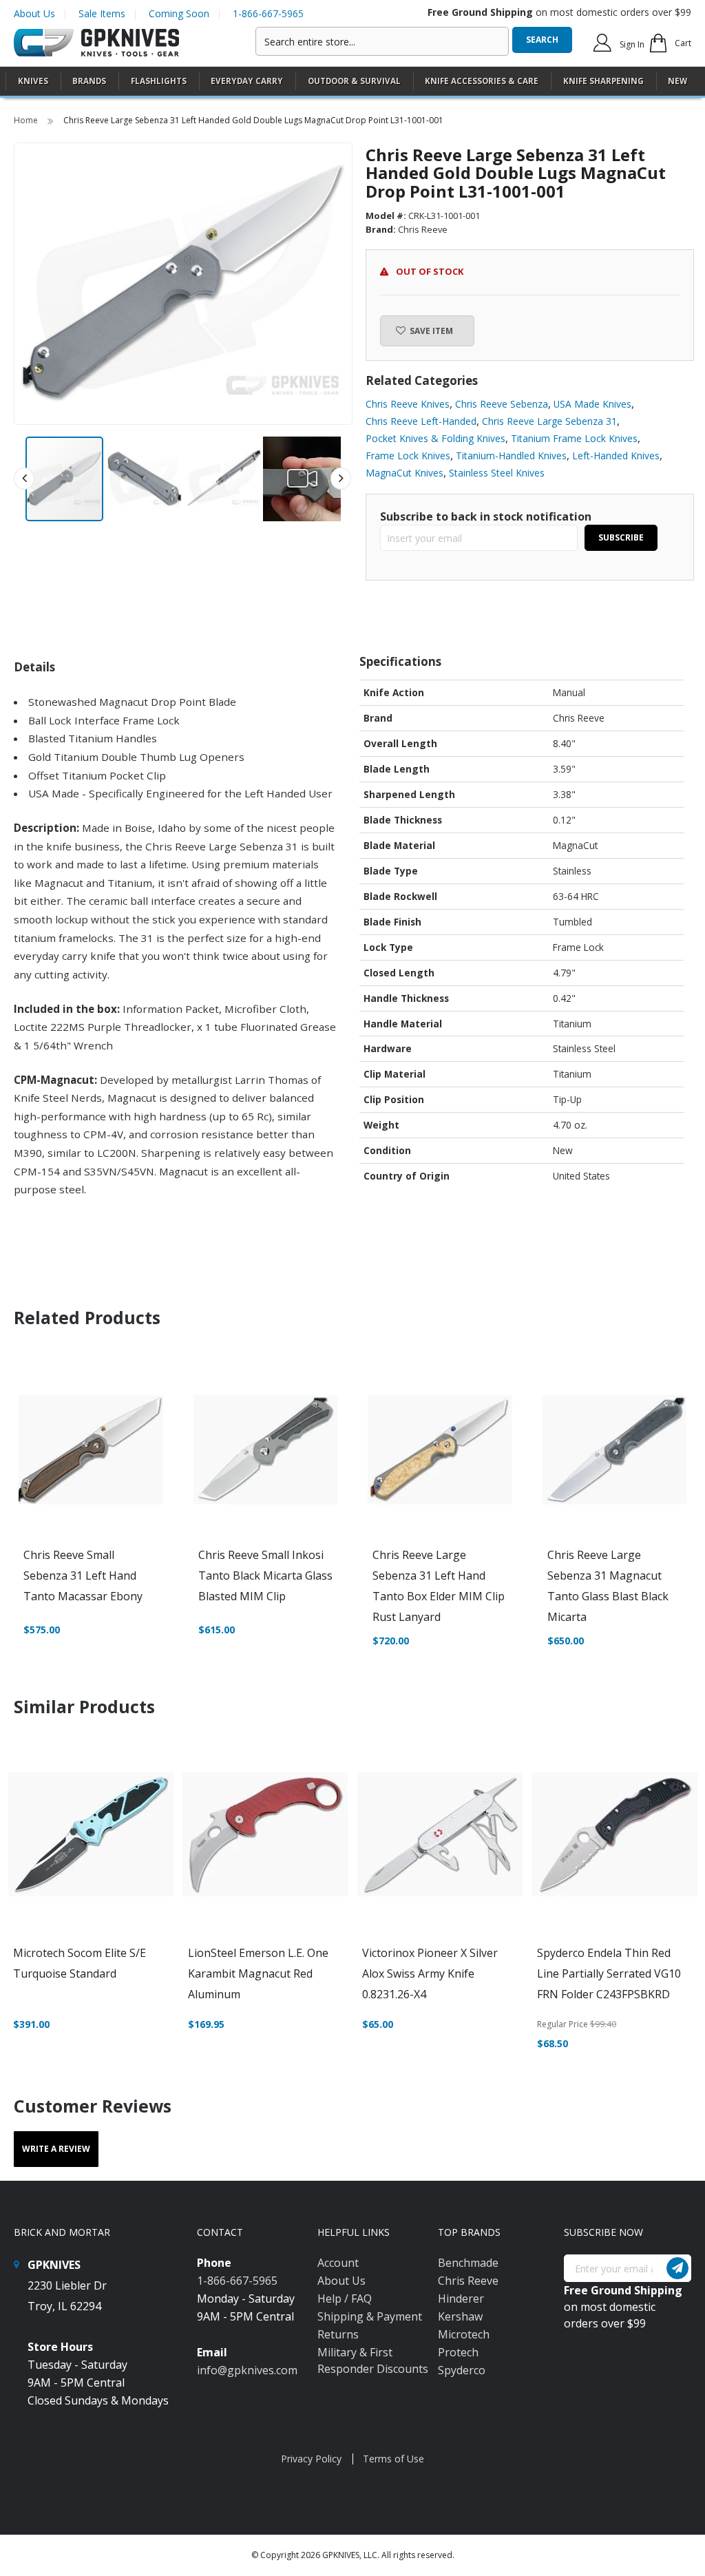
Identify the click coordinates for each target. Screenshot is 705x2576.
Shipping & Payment (370, 2316)
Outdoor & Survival (354, 81)
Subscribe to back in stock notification (486, 516)
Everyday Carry (247, 81)
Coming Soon (179, 13)
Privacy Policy (311, 2459)
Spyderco (462, 2370)
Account (338, 2263)
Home (27, 120)
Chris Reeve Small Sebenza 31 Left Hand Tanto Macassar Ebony (83, 1575)
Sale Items (102, 13)
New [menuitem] (677, 81)
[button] (144, 479)
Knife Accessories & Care (482, 81)
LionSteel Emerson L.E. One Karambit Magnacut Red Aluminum (258, 1973)
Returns (338, 2334)
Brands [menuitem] (89, 81)
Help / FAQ (345, 2298)
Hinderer (461, 2298)
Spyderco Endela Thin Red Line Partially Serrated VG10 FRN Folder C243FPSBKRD (609, 1973)
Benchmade (468, 2263)
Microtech (464, 2334)
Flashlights (159, 81)
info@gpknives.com (247, 2370)
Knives (33, 81)
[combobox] (382, 41)
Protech (458, 2352)
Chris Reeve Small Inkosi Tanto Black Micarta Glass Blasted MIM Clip (265, 1575)
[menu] (352, 82)
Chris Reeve (468, 2281)
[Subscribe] (677, 2268)
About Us (34, 13)
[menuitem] (33, 81)
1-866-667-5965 (268, 13)
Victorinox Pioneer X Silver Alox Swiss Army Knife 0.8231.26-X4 (430, 1973)
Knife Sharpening (603, 81)
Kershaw (460, 2316)
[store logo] (96, 43)
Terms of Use (393, 2459)
